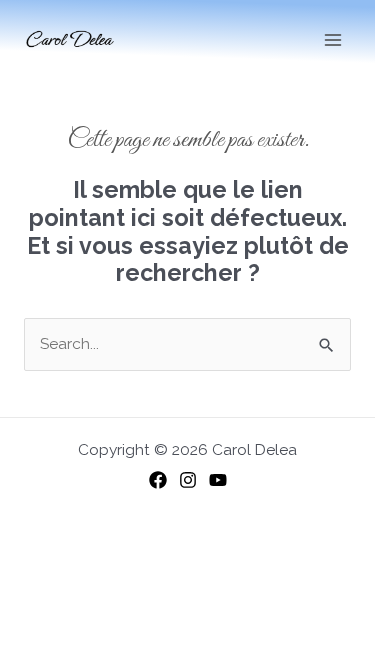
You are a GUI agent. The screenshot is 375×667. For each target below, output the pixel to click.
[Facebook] (158, 480)
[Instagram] (188, 480)
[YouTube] (218, 480)
